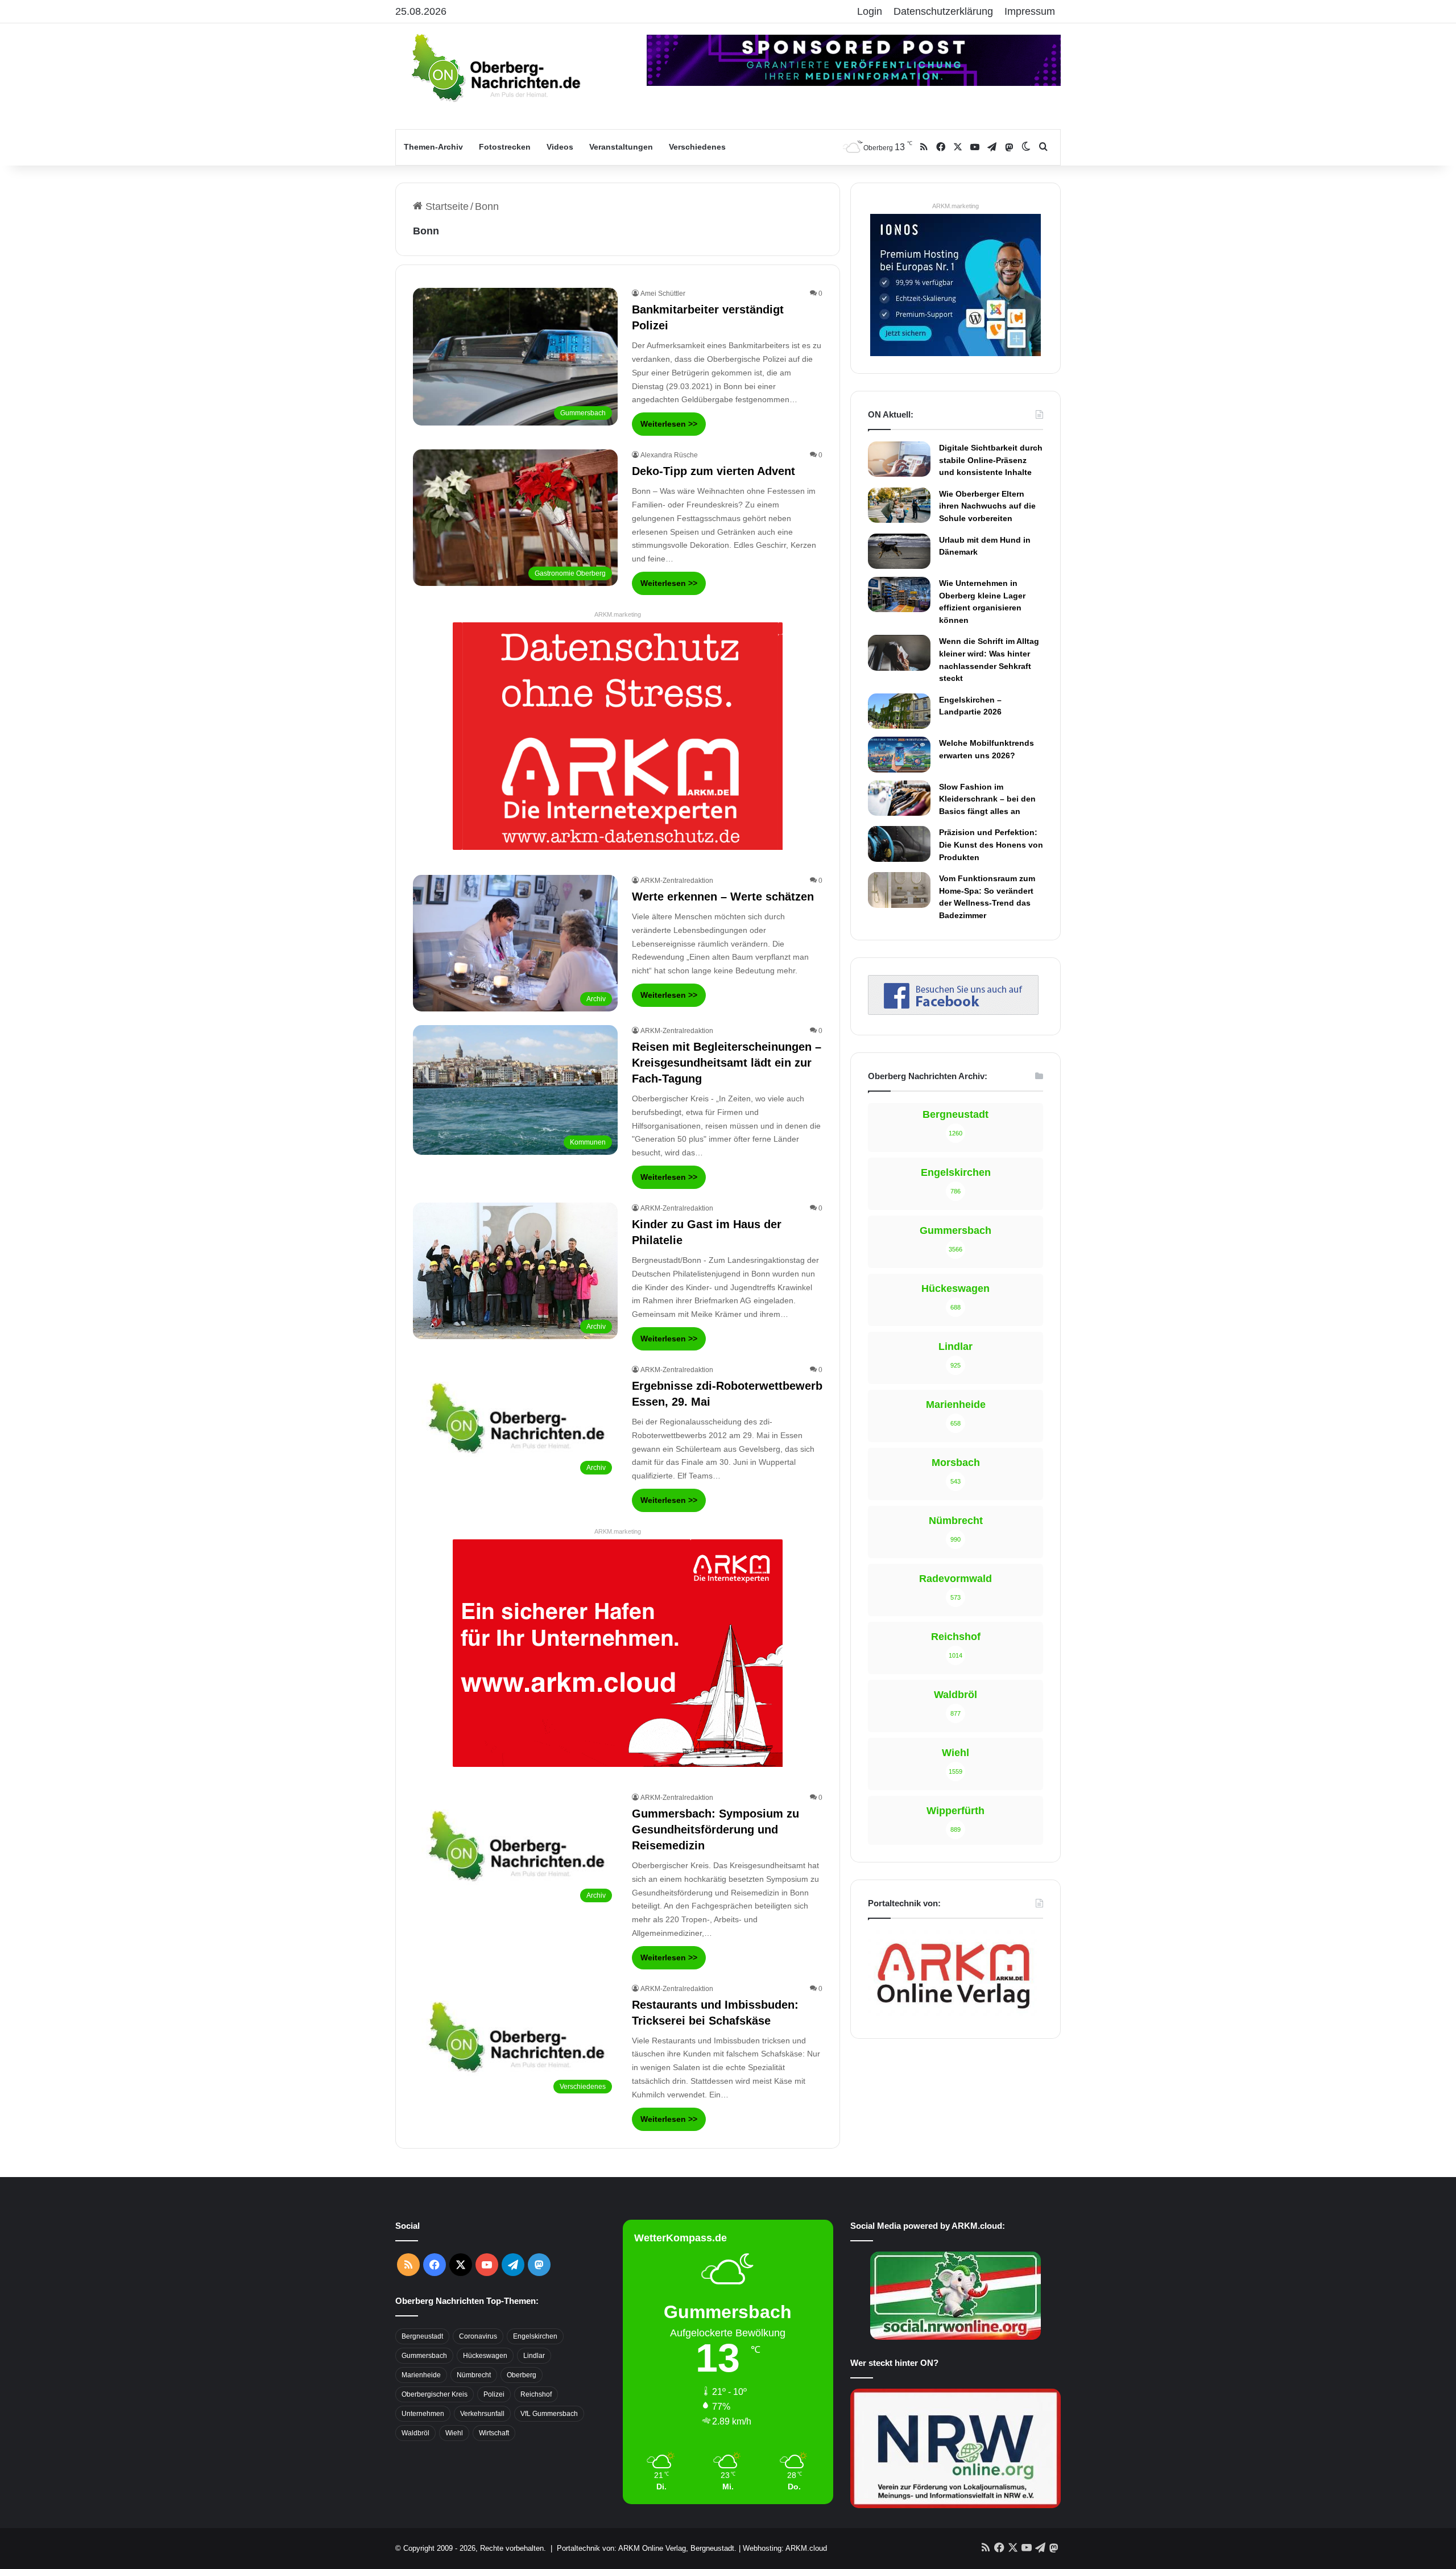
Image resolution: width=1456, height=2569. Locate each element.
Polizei (494, 2394)
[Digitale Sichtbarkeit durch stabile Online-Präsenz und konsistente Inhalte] (899, 459)
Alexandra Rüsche (669, 455)
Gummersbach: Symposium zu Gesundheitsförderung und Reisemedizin (715, 1829)
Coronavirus (478, 2336)
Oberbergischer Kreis (435, 2394)
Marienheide (421, 2375)
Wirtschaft (494, 2433)
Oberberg (522, 2375)
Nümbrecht (474, 2375)
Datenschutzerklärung (943, 11)
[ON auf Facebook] (953, 1011)
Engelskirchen (535, 2336)
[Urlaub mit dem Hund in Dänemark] (899, 551)
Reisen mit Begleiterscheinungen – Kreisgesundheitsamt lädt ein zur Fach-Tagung (727, 1063)
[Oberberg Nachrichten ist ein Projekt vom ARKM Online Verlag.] (953, 2015)
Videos (560, 147)
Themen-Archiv (433, 147)
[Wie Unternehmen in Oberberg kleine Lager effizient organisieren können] (899, 594)
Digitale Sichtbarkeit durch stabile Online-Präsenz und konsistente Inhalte (991, 460)
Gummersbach (424, 2356)
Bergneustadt (422, 2336)
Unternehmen (423, 2414)
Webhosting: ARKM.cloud (785, 2548)
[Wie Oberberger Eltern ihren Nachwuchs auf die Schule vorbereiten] (899, 505)
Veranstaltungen (621, 147)
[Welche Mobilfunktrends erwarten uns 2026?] (899, 754)
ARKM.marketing (618, 614)
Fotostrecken (505, 147)
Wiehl (454, 2433)
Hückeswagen (485, 2356)
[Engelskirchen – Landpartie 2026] (899, 711)
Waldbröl (415, 2433)
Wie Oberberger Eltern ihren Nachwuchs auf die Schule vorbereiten (987, 506)
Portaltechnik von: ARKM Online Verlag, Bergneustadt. (647, 2548)
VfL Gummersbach (549, 2414)
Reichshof (536, 2394)
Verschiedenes (697, 147)
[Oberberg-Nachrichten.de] (495, 67)
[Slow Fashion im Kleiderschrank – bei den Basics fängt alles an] (899, 798)
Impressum (1030, 11)
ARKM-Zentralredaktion (677, 881)
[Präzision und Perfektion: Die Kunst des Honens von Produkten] (899, 844)
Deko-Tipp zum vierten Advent (713, 471)
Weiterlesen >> (669, 424)
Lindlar (534, 2356)
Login (870, 11)
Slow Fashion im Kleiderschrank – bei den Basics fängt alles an (987, 799)
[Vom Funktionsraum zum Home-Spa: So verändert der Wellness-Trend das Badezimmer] (899, 890)
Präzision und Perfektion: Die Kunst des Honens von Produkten (991, 844)
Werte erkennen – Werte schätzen (723, 897)
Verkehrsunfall (482, 2414)
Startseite (446, 206)
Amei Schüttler (663, 294)
